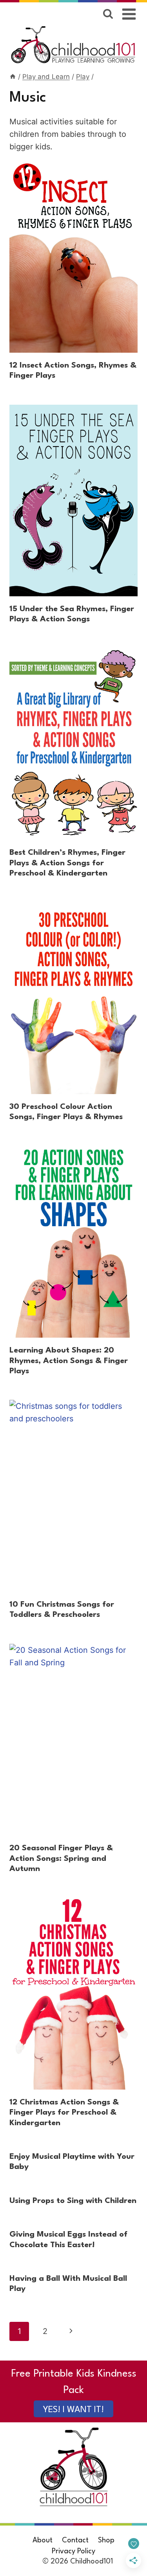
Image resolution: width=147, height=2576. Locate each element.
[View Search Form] (108, 14)
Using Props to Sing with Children (73, 2201)
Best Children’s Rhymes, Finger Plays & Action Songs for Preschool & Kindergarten (67, 863)
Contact (75, 2540)
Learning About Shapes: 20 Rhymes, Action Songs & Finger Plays (69, 1361)
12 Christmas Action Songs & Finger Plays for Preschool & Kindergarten (64, 2113)
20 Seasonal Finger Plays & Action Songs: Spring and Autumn (61, 1859)
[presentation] (73, 257)
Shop (106, 2540)
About (43, 2540)
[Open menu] (129, 14)
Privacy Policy (73, 2551)
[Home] (13, 77)
